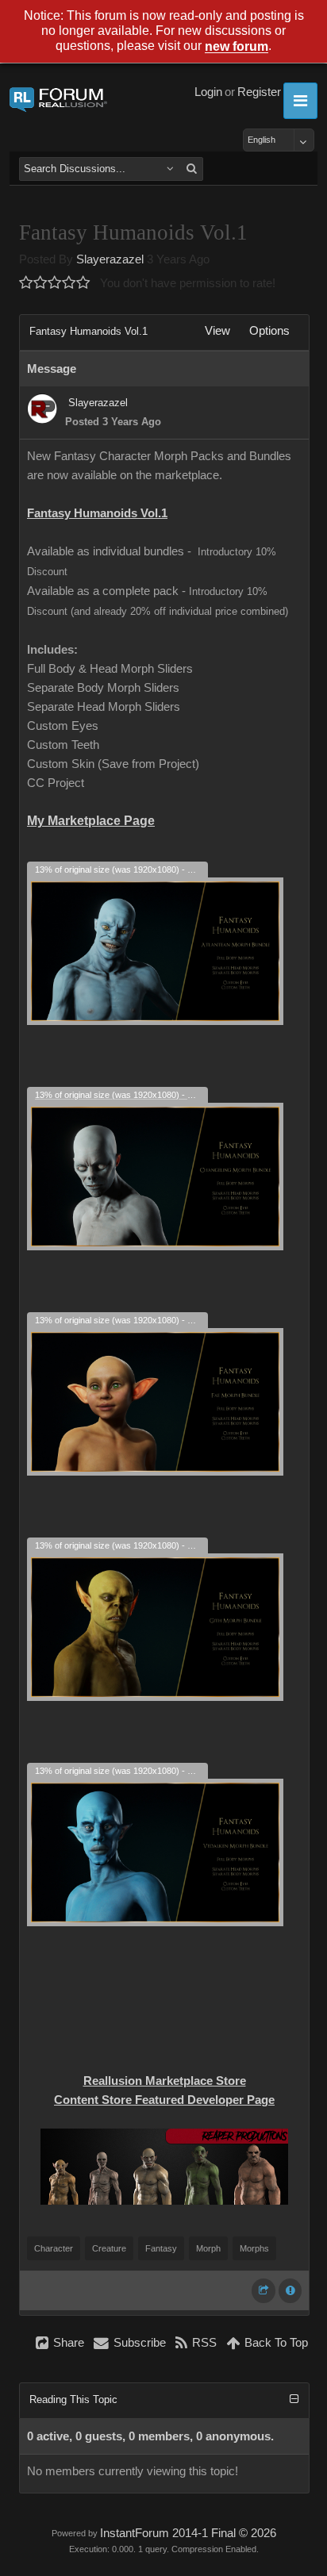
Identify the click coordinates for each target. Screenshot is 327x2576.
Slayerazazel (110, 259)
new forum (237, 47)
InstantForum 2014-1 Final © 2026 (188, 2533)
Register (259, 92)
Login (208, 92)
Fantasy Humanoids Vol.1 (97, 513)
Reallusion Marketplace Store (165, 2081)
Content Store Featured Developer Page (164, 2100)
